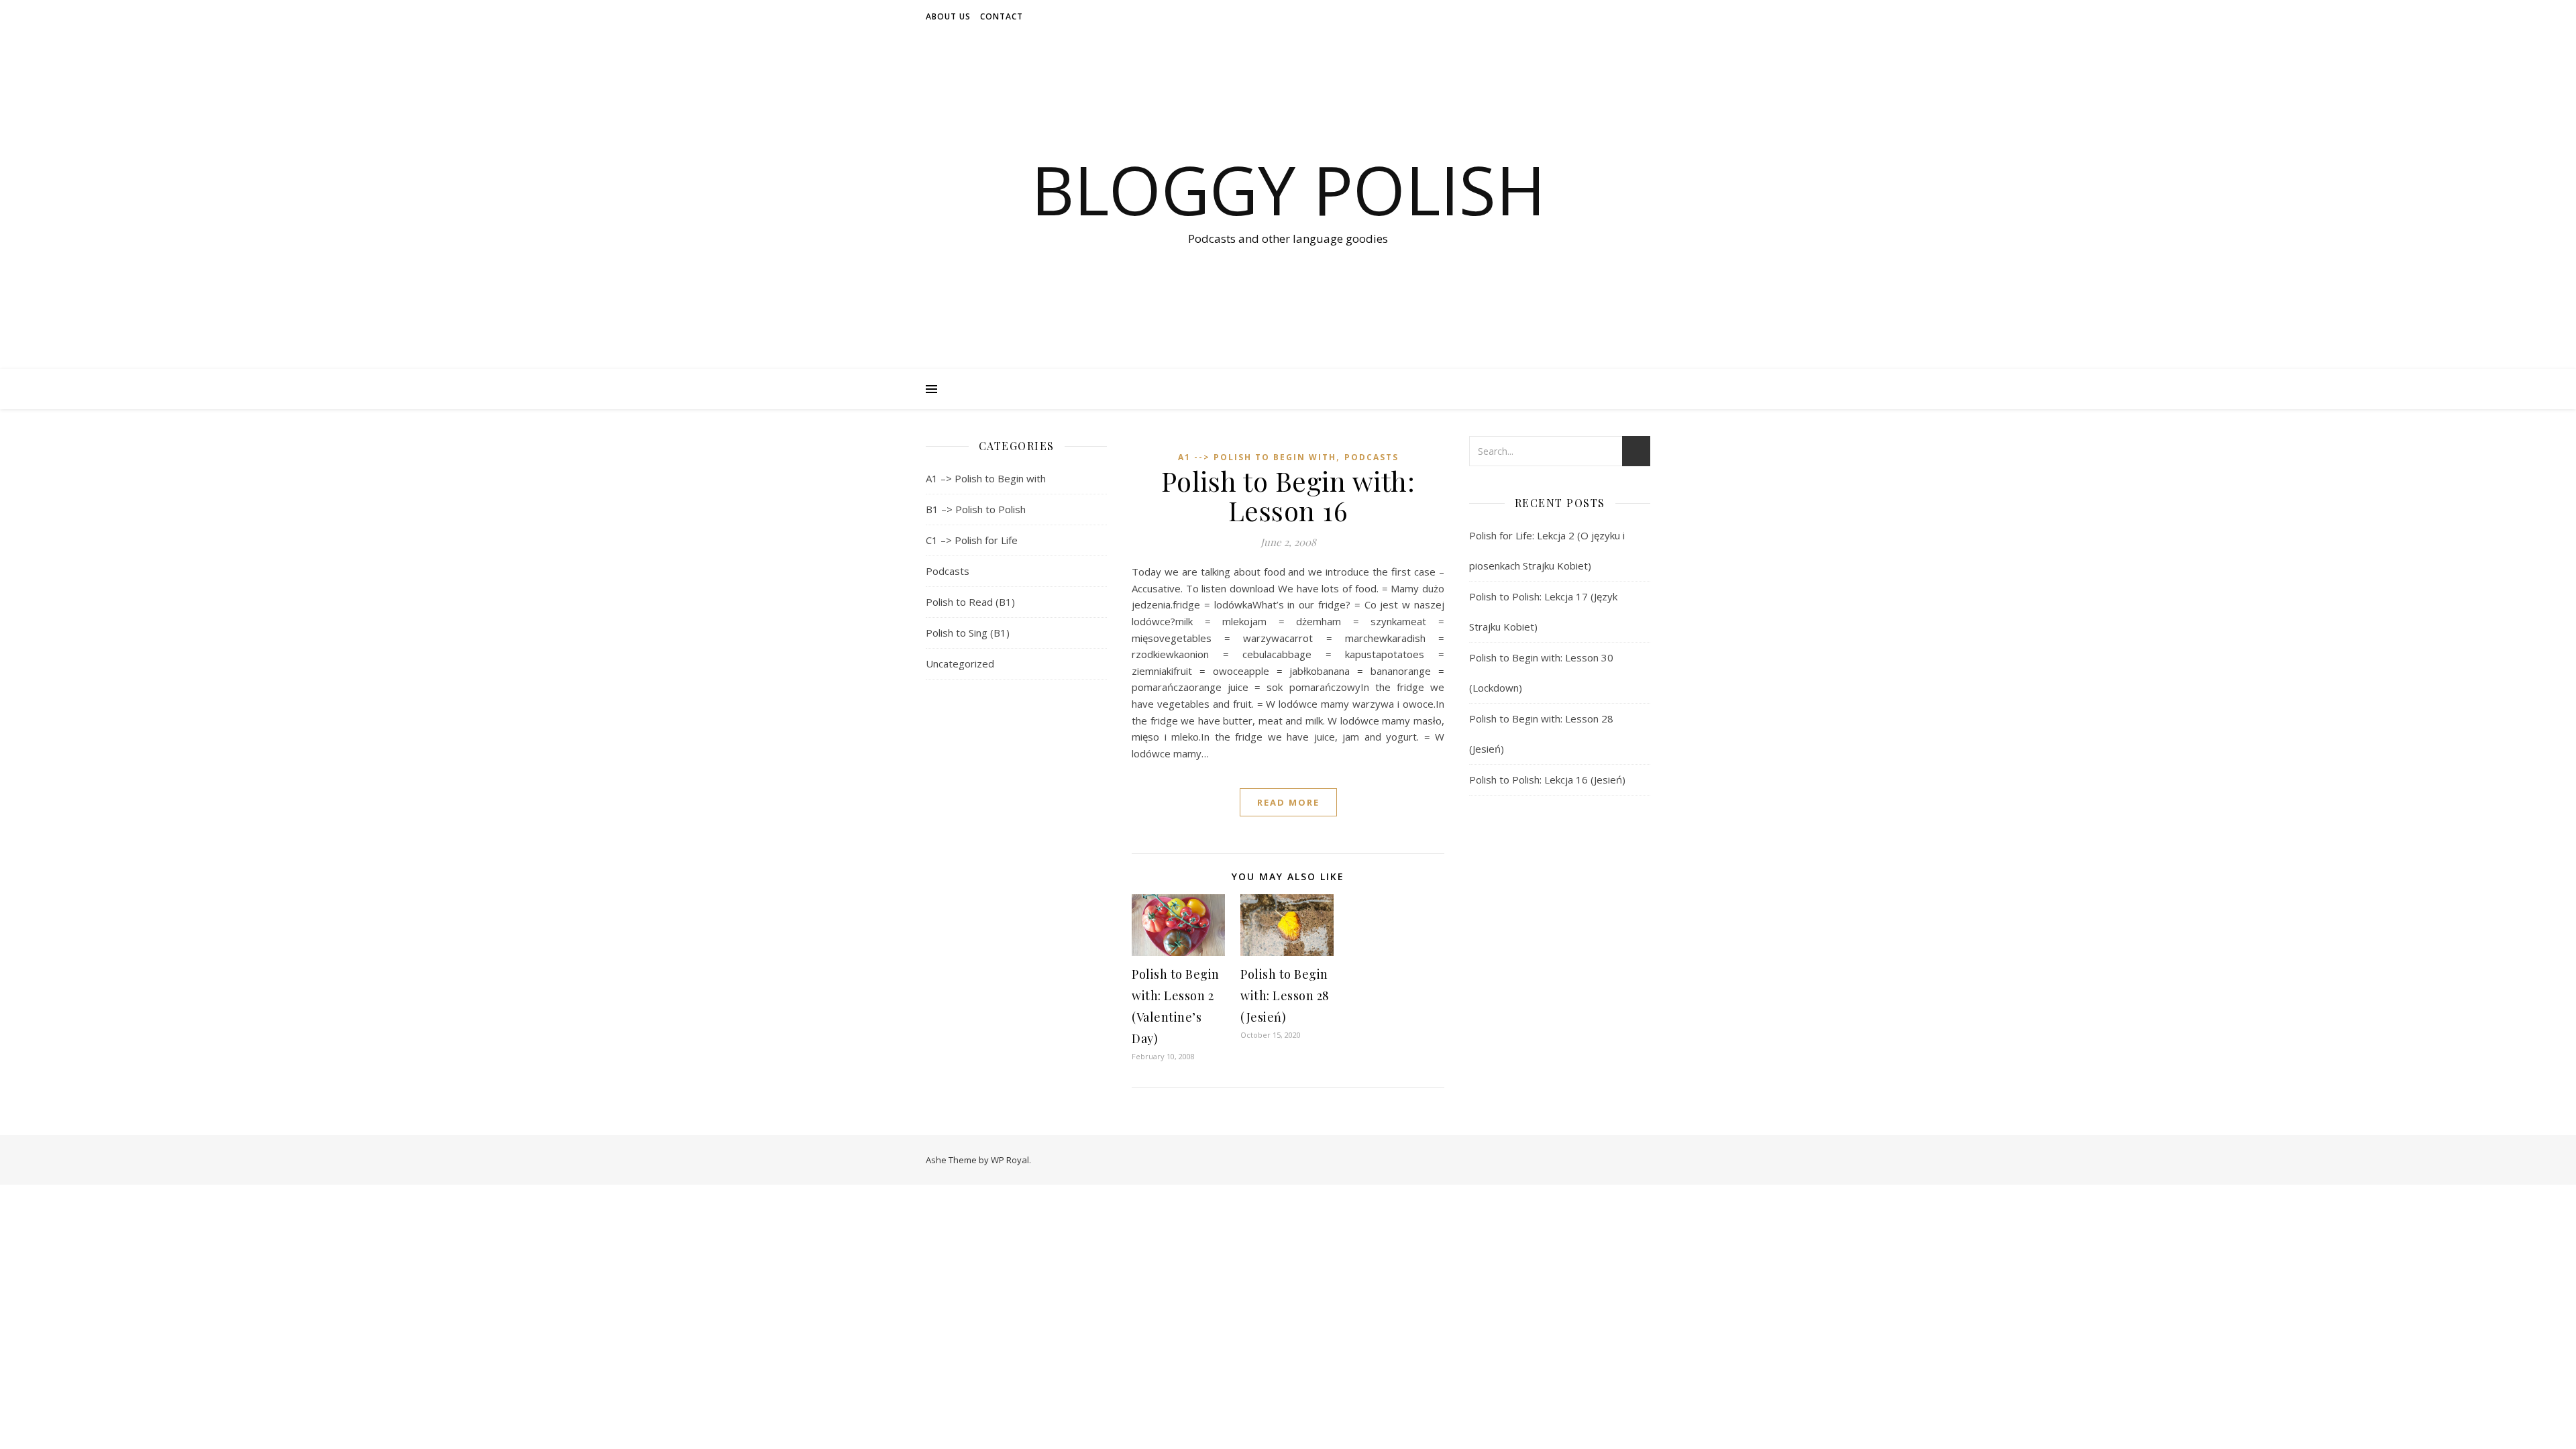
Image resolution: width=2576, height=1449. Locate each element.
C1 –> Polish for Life (972, 540)
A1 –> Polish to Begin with (986, 478)
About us (948, 16)
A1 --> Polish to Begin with (1257, 457)
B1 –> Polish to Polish (976, 509)
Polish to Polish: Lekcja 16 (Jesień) (1547, 780)
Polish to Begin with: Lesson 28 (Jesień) (1285, 996)
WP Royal (1010, 1160)
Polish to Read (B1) (970, 602)
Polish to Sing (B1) (968, 633)
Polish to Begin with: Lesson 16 (1288, 495)
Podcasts (948, 571)
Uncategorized (960, 663)
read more (1288, 802)
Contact (1002, 16)
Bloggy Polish (1288, 189)
